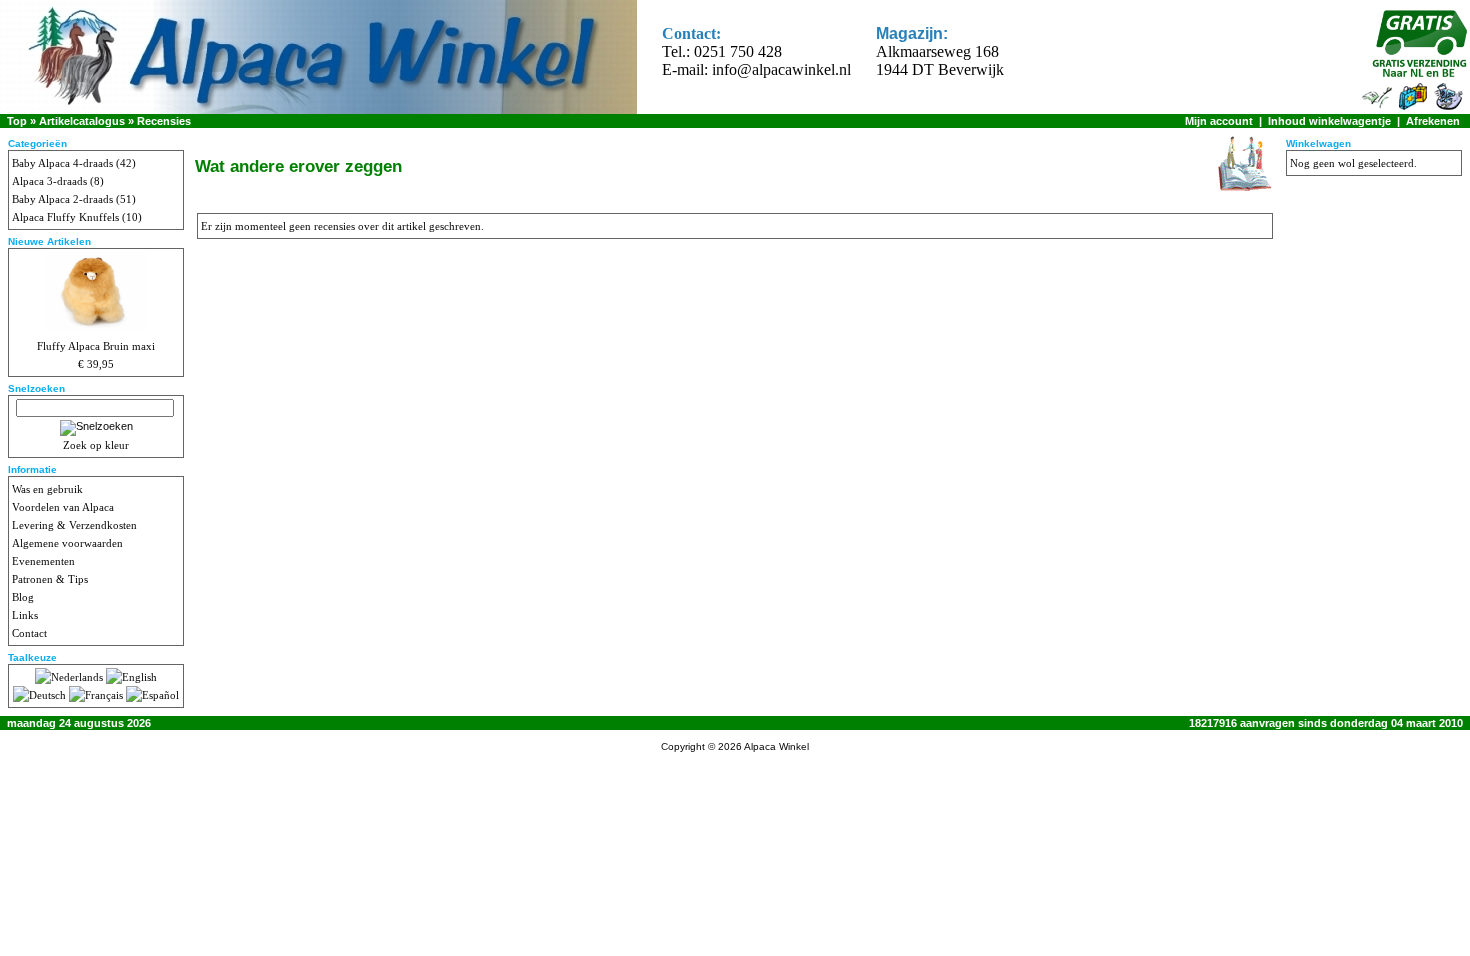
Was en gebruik (47, 489)
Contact (29, 633)
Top (17, 121)
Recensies (164, 121)
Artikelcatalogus (82, 121)
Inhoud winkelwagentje (1329, 121)
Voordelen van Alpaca (63, 507)
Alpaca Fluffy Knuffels (65, 217)
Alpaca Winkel (776, 746)
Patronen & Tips (50, 579)
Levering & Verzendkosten (74, 525)
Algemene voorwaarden (67, 543)
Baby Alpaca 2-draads (62, 199)
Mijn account (1219, 121)
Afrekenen (1433, 121)
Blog (23, 597)
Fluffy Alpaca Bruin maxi (96, 346)
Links (25, 615)
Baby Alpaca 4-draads (62, 163)
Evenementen (43, 561)
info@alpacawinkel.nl (781, 69)
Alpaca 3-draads (49, 181)
